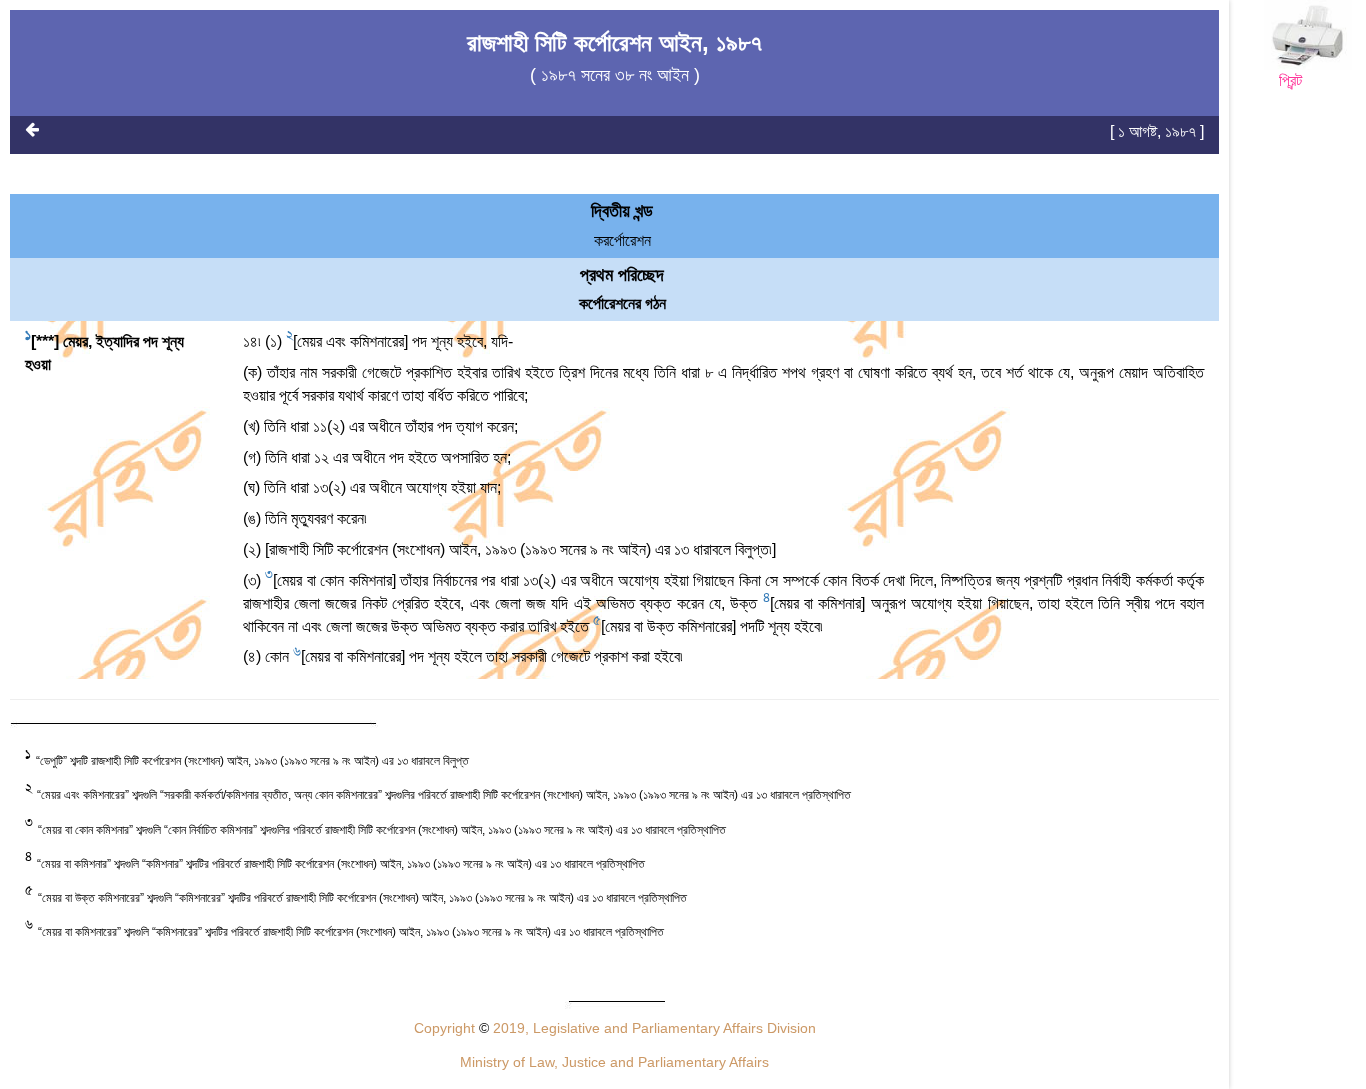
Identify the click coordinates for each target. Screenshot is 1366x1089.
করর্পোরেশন (622, 240)
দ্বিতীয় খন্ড (622, 211)
